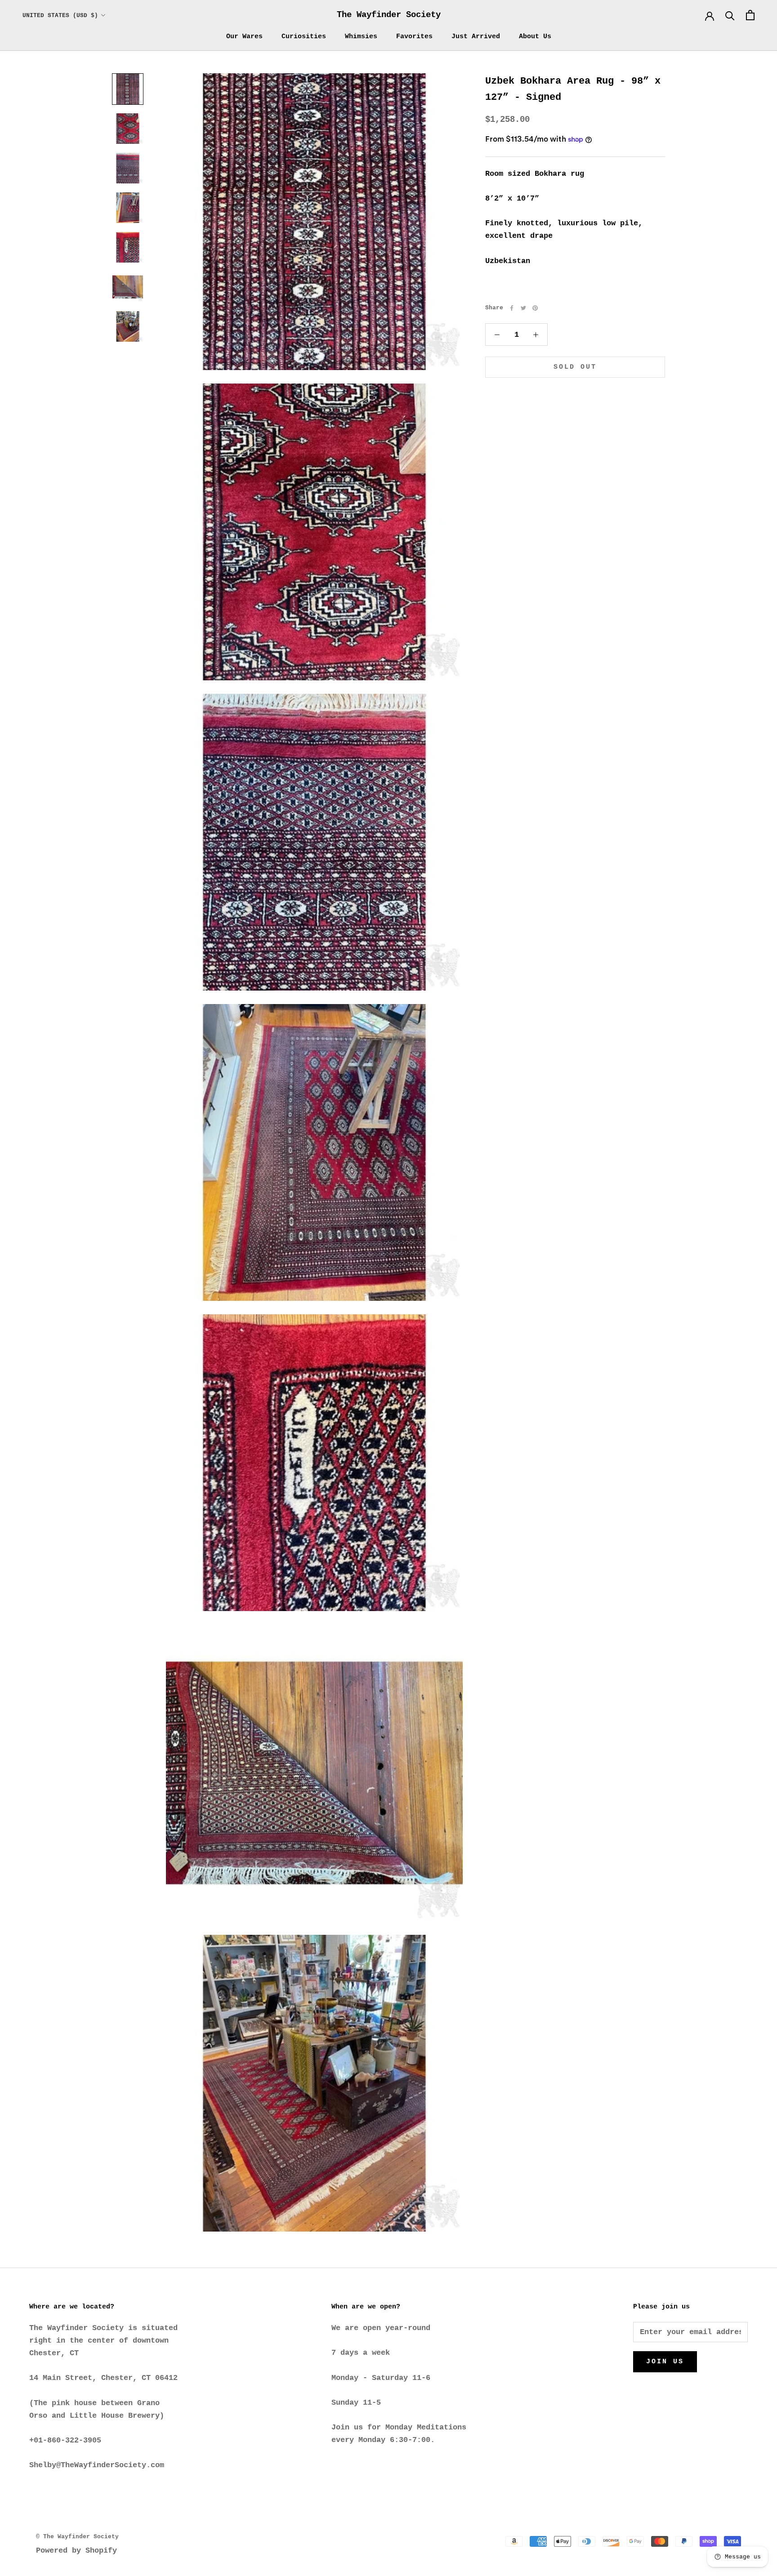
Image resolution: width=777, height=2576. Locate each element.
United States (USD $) (60, 16)
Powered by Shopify (76, 2551)
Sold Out (575, 368)
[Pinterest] (535, 308)
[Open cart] (750, 15)
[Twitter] (523, 308)
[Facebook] (512, 308)
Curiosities (304, 37)
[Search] (730, 15)
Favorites (414, 37)
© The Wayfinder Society (77, 2537)
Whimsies (361, 37)
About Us (535, 37)
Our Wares (244, 37)
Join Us (665, 2362)
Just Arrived (476, 37)
